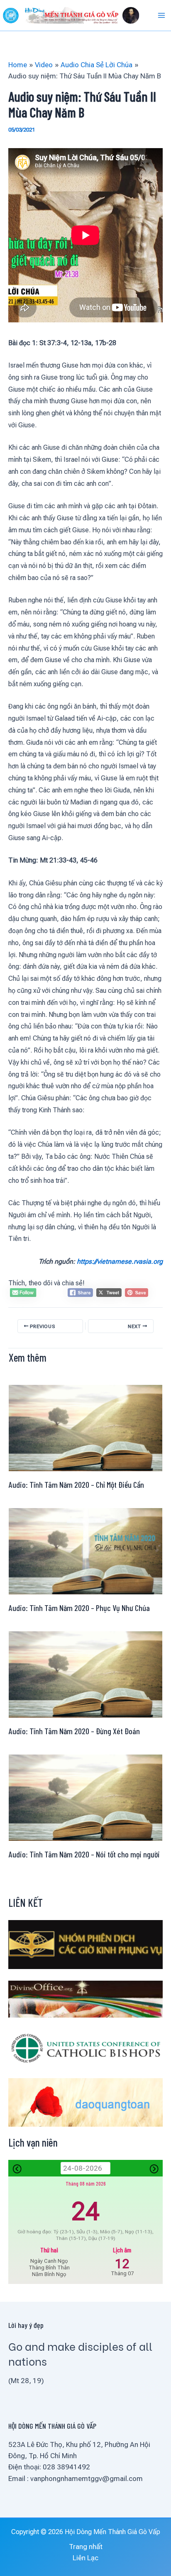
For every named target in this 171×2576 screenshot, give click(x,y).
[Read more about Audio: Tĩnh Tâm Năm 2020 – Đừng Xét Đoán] (85, 1674)
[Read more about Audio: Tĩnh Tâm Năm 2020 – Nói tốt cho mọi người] (85, 1797)
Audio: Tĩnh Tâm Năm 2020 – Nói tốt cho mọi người (84, 1854)
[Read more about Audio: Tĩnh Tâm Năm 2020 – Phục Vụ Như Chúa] (85, 1550)
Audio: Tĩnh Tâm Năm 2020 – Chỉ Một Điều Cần (76, 1484)
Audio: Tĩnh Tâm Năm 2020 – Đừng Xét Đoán (74, 1731)
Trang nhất (86, 2547)
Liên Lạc (85, 2558)
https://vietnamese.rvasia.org (120, 1261)
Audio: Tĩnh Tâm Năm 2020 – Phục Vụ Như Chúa (79, 1608)
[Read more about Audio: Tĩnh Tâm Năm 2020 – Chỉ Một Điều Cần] (85, 1427)
